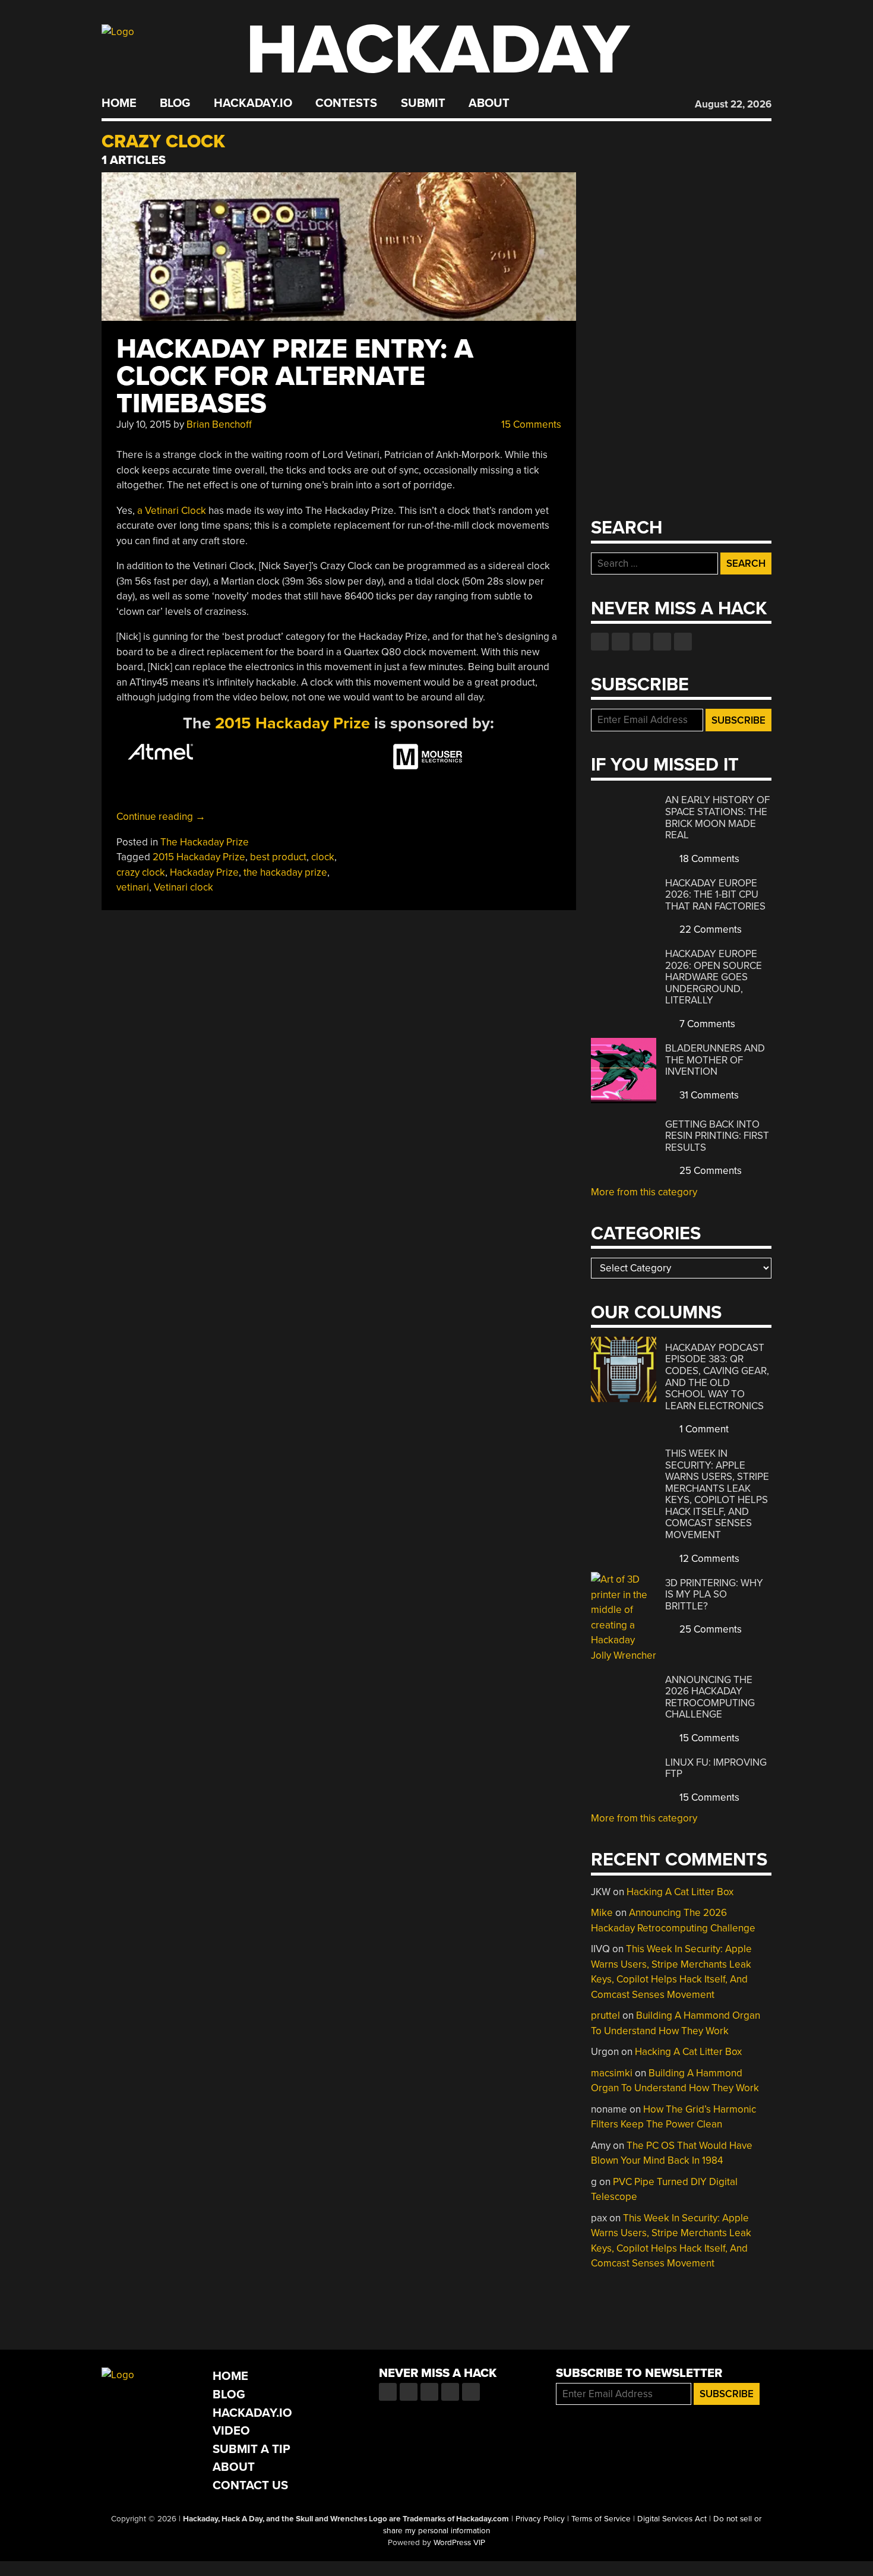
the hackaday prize (285, 872)
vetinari (133, 887)
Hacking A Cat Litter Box (680, 1892)
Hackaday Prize (204, 872)
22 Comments (709, 929)
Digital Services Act (672, 2519)
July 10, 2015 (144, 424)
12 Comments (708, 1559)
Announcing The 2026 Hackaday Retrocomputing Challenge (710, 1697)
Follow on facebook (600, 642)
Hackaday (438, 50)
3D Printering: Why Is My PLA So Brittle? (714, 1595)
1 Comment (703, 1429)
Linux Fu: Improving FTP (716, 1768)
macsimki (612, 2073)
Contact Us (250, 2485)
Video (231, 2431)
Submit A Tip (252, 2449)
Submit (423, 103)
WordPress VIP (459, 2543)
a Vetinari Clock (172, 511)
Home (119, 103)
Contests (346, 103)
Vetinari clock (184, 887)
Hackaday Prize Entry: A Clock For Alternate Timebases (295, 376)
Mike (602, 1913)
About (489, 103)
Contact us (683, 642)
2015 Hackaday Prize (292, 723)
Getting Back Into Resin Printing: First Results (717, 1136)
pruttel (605, 2015)
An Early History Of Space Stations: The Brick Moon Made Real (717, 817)
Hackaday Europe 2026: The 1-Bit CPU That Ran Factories (715, 895)
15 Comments (530, 424)
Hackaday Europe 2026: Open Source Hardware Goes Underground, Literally (714, 977)
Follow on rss (662, 642)
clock (323, 857)
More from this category (644, 1192)
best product (278, 857)
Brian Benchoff (219, 424)
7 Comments (706, 1024)
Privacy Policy (540, 2519)
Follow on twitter (621, 642)
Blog (175, 103)
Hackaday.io (253, 103)
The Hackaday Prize (205, 842)
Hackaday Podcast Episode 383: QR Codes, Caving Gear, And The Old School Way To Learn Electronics (717, 1377)
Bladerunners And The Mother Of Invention (715, 1060)
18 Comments (708, 859)
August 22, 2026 (733, 104)
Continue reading (161, 817)
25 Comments (709, 1171)
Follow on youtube (641, 642)
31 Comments (708, 1095)
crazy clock (141, 872)
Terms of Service (601, 2519)
